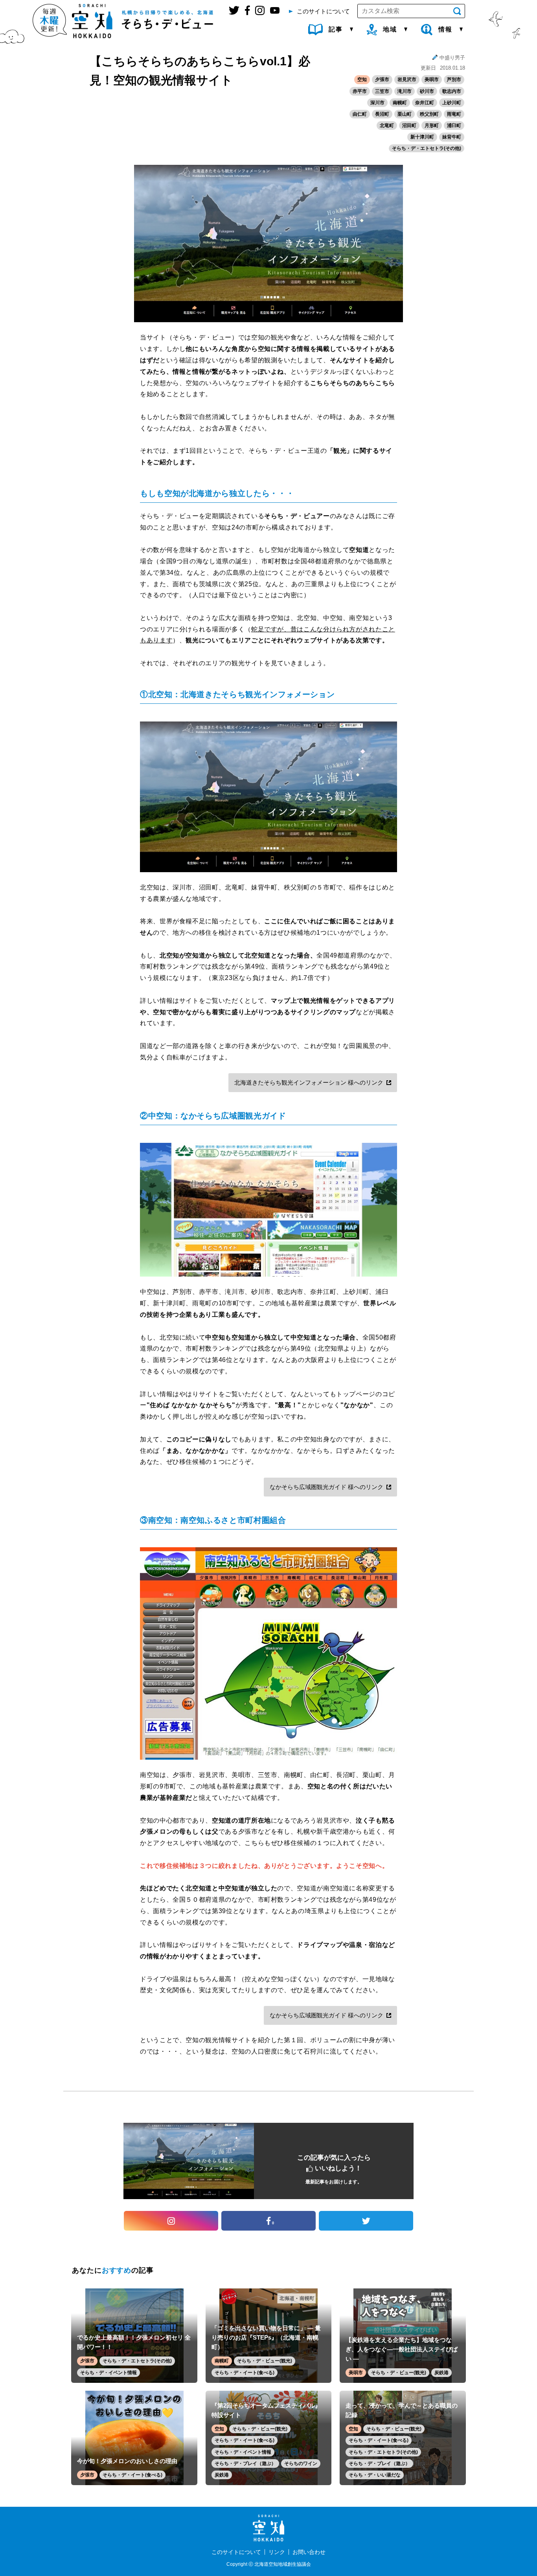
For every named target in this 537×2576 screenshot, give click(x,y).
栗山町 (405, 114)
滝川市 (405, 91)
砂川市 (427, 91)
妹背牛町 (452, 137)
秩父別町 (429, 114)
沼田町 (409, 125)
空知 (362, 79)
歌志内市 (452, 91)
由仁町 (360, 114)
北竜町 (387, 125)
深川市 (377, 103)
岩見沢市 (407, 79)
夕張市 (382, 79)
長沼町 (382, 114)
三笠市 (382, 91)
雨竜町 (454, 114)
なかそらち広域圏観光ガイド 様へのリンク (326, 1487)
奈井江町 (425, 103)
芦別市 (454, 79)
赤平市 (360, 91)
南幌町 (400, 103)
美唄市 (432, 79)
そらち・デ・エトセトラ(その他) (427, 148)
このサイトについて (236, 2552)
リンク (277, 2552)
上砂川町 (452, 103)
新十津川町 (422, 137)
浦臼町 (454, 125)
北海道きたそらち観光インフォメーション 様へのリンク (309, 1082)
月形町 (432, 125)
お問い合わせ (309, 2552)
